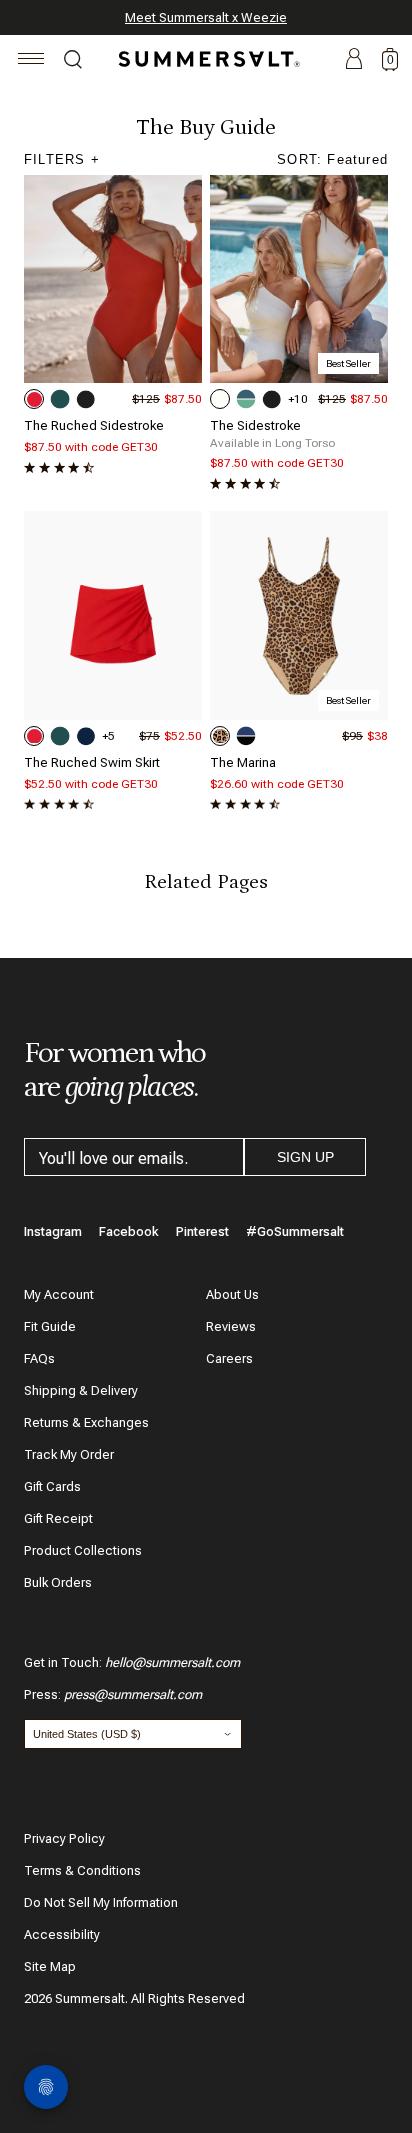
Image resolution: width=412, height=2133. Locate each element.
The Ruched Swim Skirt (92, 762)
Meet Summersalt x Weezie (206, 17)
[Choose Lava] (34, 399)
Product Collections (83, 1550)
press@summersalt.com (133, 1694)
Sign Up (305, 1157)
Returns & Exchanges (86, 1422)
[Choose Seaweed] (60, 399)
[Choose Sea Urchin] (86, 399)
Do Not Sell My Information (101, 1902)
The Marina (243, 762)
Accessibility (62, 1934)
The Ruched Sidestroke (94, 425)
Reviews (231, 1326)
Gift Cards (52, 1486)
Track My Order (69, 1454)
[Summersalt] (206, 59)
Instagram (53, 1231)
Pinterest (202, 1231)
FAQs (39, 1358)
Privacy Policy (64, 1838)
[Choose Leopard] (220, 736)
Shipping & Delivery (81, 1390)
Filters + (62, 159)
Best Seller (348, 363)
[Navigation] (31, 61)
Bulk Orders (58, 1582)
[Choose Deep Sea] (86, 736)
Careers (229, 1358)
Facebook (129, 1231)
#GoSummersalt (295, 1231)
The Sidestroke (255, 425)
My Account (59, 1294)
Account (354, 60)
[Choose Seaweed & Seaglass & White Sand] (246, 399)
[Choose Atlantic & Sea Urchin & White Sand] (246, 736)
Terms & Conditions (82, 1870)
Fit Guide (50, 1326)
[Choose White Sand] (220, 399)
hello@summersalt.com (172, 1662)
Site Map (50, 1966)
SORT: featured (332, 159)
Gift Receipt (58, 1518)
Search (73, 62)
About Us (232, 1294)
